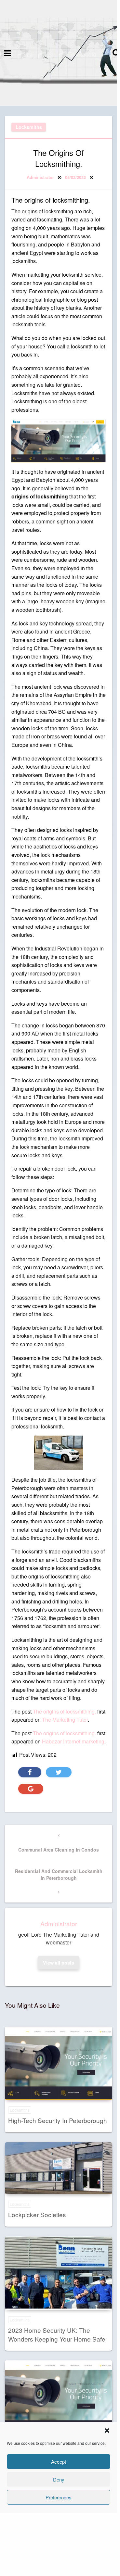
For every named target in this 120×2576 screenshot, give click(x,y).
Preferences (59, 2497)
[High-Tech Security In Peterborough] (59, 2063)
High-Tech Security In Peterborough (58, 2120)
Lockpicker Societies (37, 2214)
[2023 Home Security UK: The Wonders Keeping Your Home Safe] (59, 2273)
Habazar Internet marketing (73, 1741)
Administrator (40, 177)
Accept (59, 2462)
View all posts (59, 1963)
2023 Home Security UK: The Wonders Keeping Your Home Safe (57, 2334)
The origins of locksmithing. (64, 1711)
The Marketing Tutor (65, 1720)
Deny (59, 2479)
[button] (107, 2431)
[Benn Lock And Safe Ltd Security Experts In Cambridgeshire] (59, 2397)
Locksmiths (29, 127)
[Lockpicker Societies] (59, 2168)
